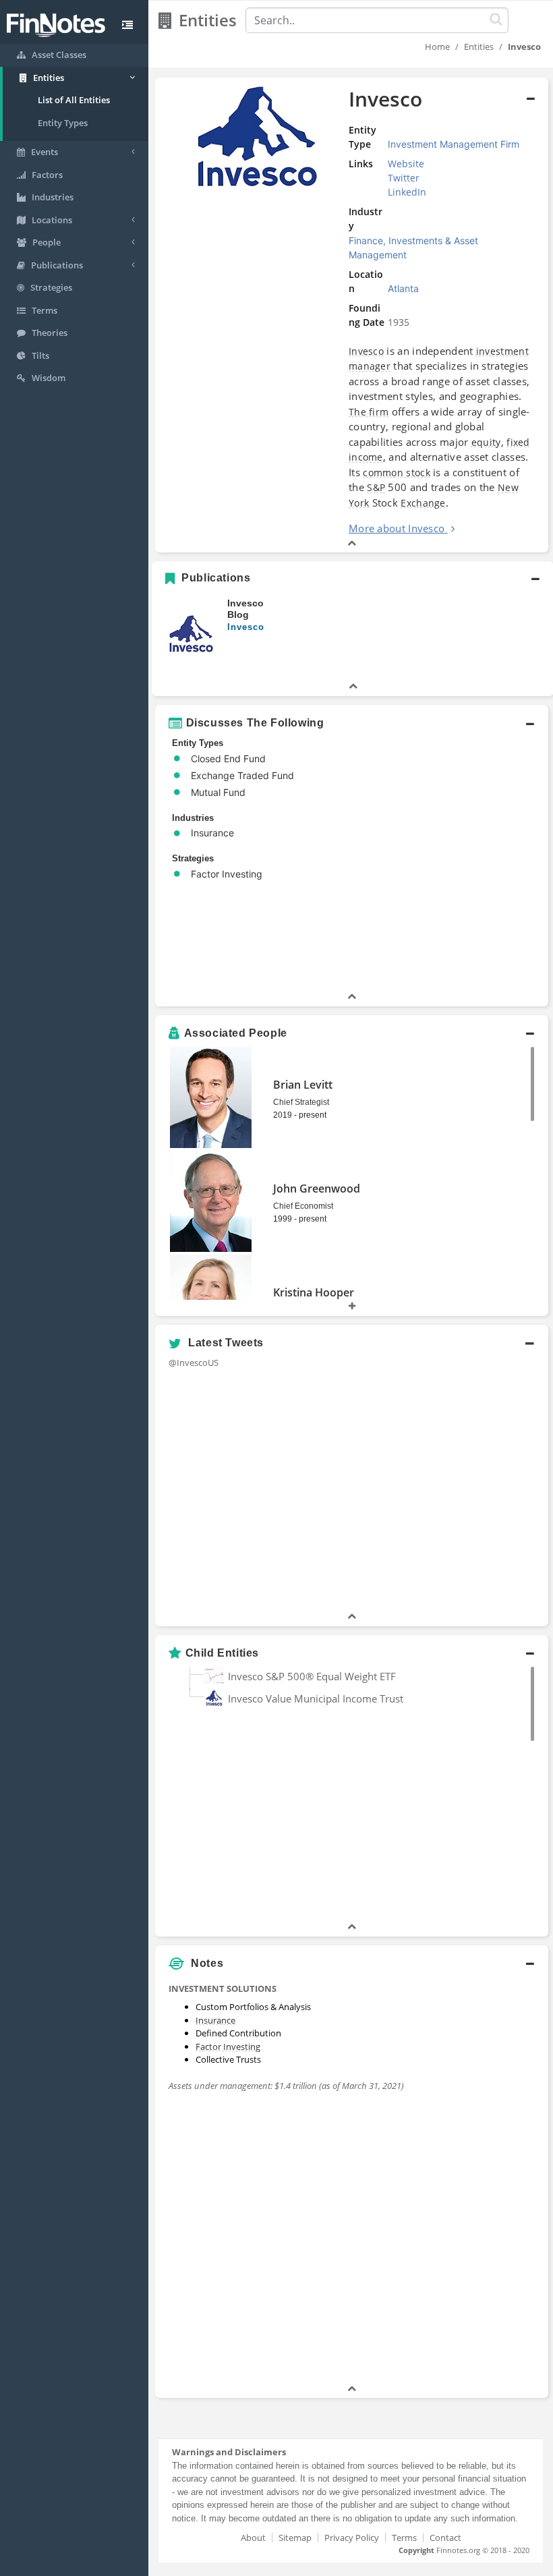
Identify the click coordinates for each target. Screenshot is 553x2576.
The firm (369, 412)
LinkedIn (407, 192)
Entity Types (63, 123)
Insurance (215, 2020)
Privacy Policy (352, 2538)
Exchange (423, 503)
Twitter (404, 178)
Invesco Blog (245, 609)
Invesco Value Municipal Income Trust (316, 1698)
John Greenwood (317, 1189)
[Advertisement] (481, 2179)
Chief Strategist (301, 1102)
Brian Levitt (303, 1085)
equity (486, 442)
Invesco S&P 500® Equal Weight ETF (312, 1676)
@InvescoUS (194, 1363)
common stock (397, 473)
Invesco (366, 351)
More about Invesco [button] (397, 528)
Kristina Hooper (314, 1292)
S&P (376, 487)
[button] (352, 315)
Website (406, 164)
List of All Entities (74, 100)
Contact (445, 2538)
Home (437, 47)
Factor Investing (228, 2047)
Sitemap (295, 2538)
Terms (404, 2538)
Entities (479, 47)
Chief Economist (303, 1206)
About (253, 2538)
